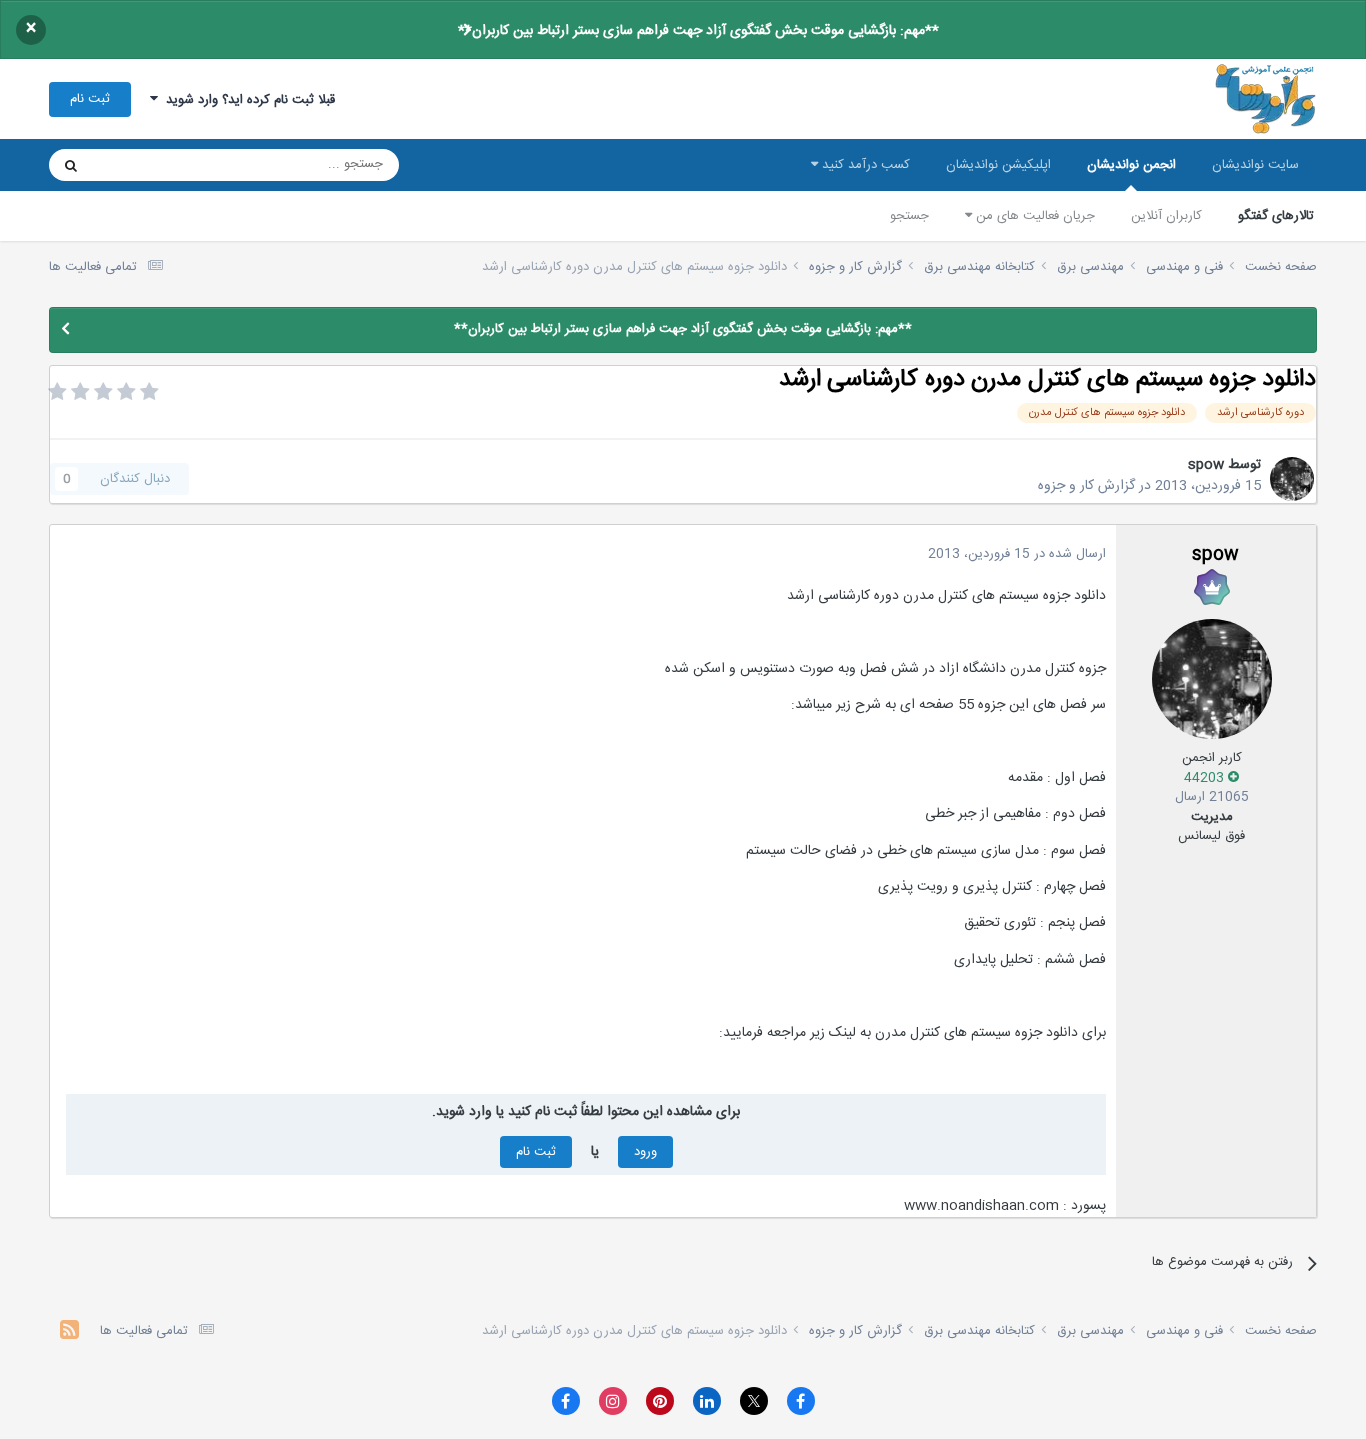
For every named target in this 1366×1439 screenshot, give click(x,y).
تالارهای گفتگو (1276, 216)
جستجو (909, 216)
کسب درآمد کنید (864, 165)
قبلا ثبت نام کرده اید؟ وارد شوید (246, 100)
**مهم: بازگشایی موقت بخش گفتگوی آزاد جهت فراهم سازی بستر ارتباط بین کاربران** (698, 31)
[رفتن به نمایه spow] (1292, 479)
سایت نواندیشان (1255, 165)
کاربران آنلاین (1166, 216)
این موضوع (147, 165)
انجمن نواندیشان (1131, 165)
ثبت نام (90, 99)
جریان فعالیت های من (1033, 216)
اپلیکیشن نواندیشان (998, 165)
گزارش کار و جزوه (1086, 486)
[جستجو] (71, 165)
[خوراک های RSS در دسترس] (69, 1332)
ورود (645, 1152)
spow (1206, 465)
